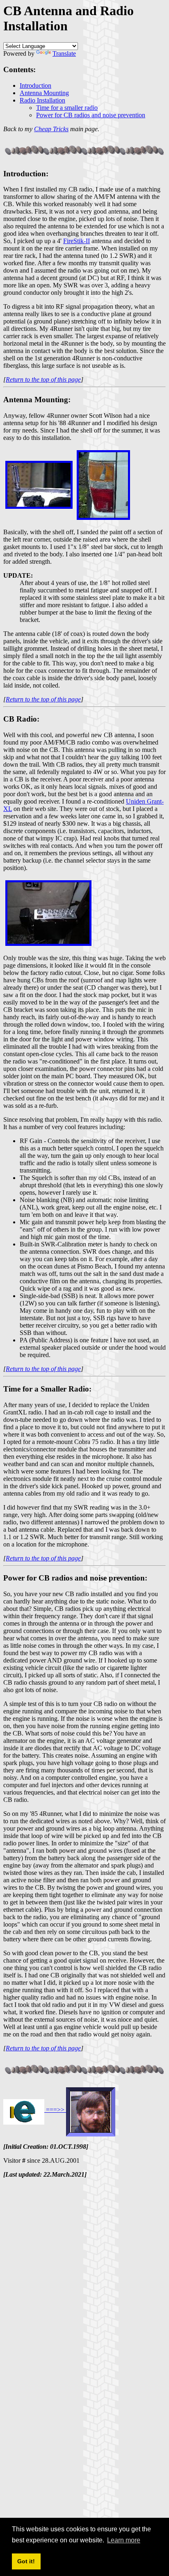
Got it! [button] (26, 2561)
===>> (55, 2110)
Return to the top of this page (43, 379)
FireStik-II (77, 241)
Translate (64, 54)
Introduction (35, 85)
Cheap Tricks (51, 129)
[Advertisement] (84, 2269)
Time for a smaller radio (67, 108)
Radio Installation (42, 100)
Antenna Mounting (44, 93)
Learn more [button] (124, 2540)
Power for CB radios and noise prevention (91, 115)
